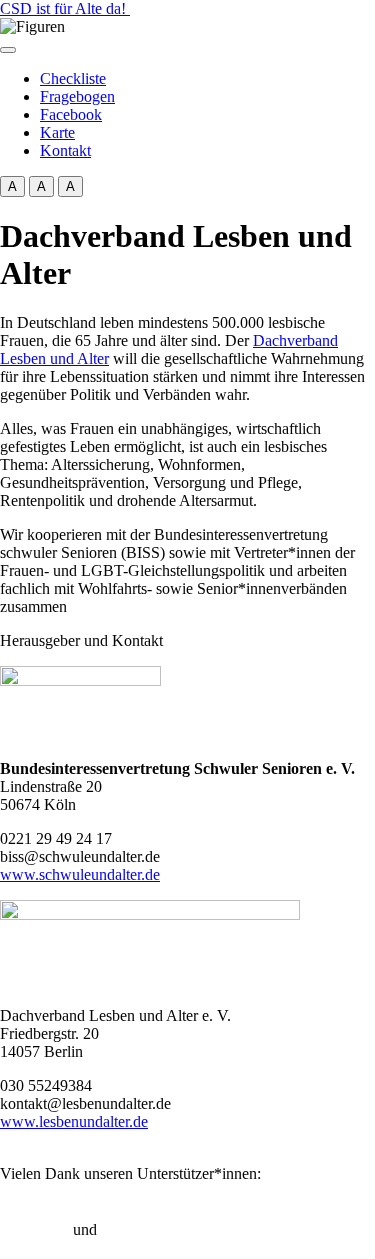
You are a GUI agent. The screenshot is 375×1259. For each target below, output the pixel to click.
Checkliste (73, 78)
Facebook (71, 114)
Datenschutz (140, 1229)
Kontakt (65, 150)
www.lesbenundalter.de (74, 1121)
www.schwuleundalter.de (80, 874)
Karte (57, 132)
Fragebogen (77, 96)
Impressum (34, 1229)
